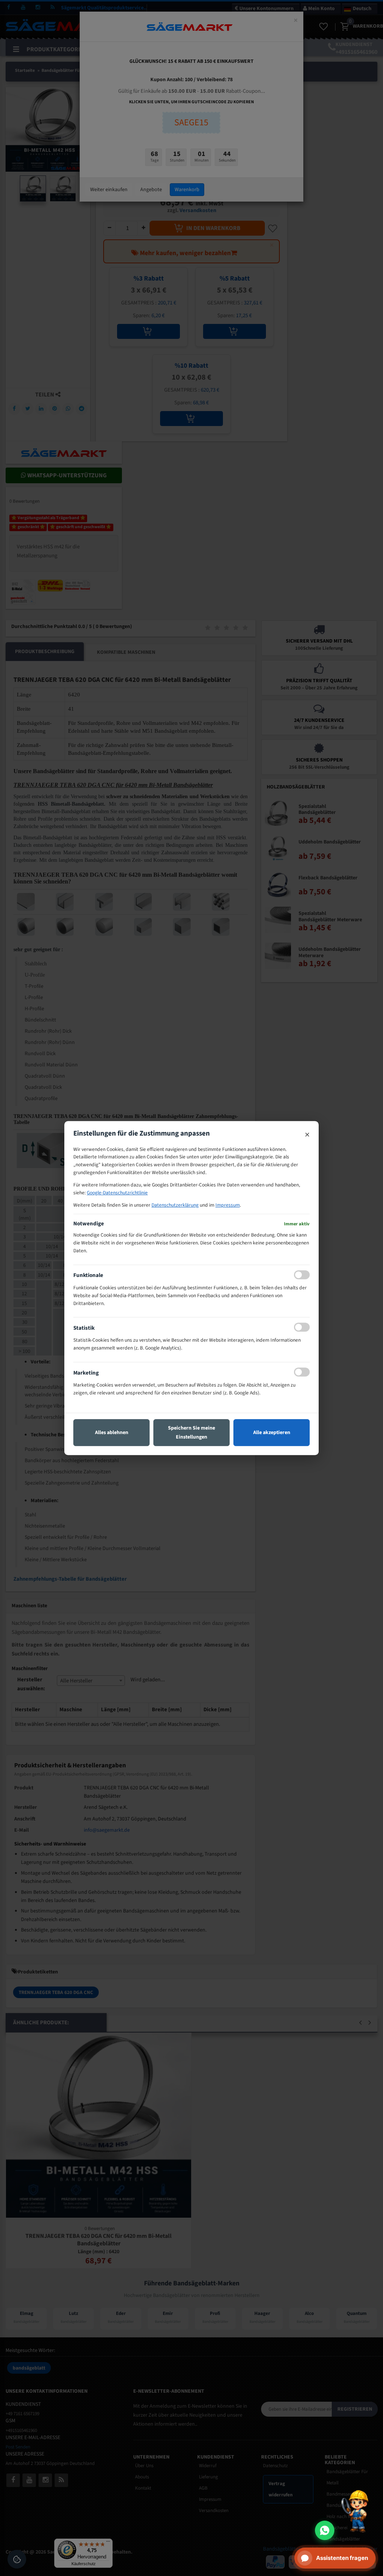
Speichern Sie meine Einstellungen (191, 1433)
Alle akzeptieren (272, 1433)
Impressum (228, 1205)
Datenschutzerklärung (175, 1205)
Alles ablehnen (112, 1433)
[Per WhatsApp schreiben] (325, 2530)
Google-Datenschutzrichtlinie (117, 1193)
